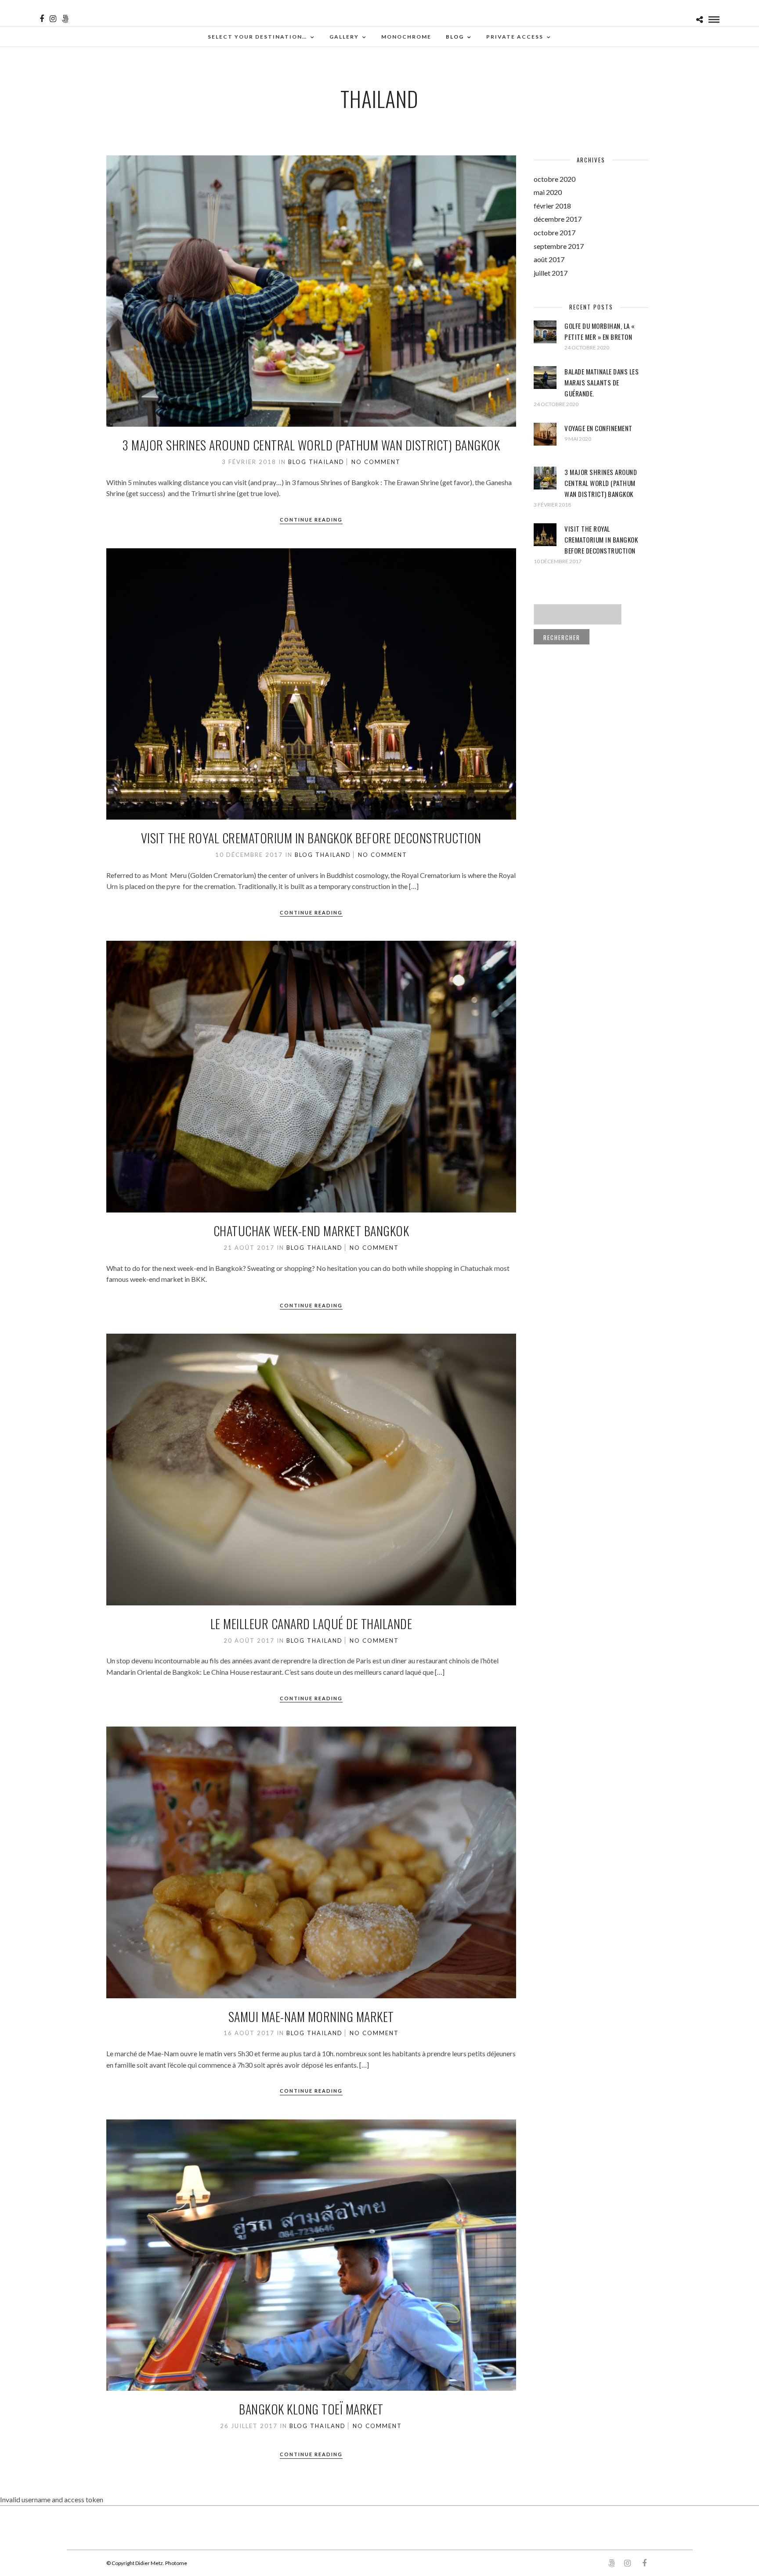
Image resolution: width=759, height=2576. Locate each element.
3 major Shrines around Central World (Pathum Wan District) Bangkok (311, 445)
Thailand (327, 462)
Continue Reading (311, 520)
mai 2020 (548, 192)
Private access (515, 37)
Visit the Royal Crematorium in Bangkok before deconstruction (311, 838)
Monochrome (406, 37)
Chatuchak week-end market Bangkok (311, 1231)
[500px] (65, 19)
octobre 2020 (555, 179)
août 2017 (549, 259)
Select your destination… (257, 37)
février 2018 (552, 206)
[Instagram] (53, 19)
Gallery (344, 37)
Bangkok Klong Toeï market (311, 2409)
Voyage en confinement (598, 428)
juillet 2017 (551, 273)
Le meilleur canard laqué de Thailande (311, 1624)
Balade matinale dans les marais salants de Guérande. (602, 382)
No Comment (376, 462)
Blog (455, 37)
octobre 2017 (555, 232)
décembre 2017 (558, 219)
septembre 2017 (559, 246)
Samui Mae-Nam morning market (311, 2017)
